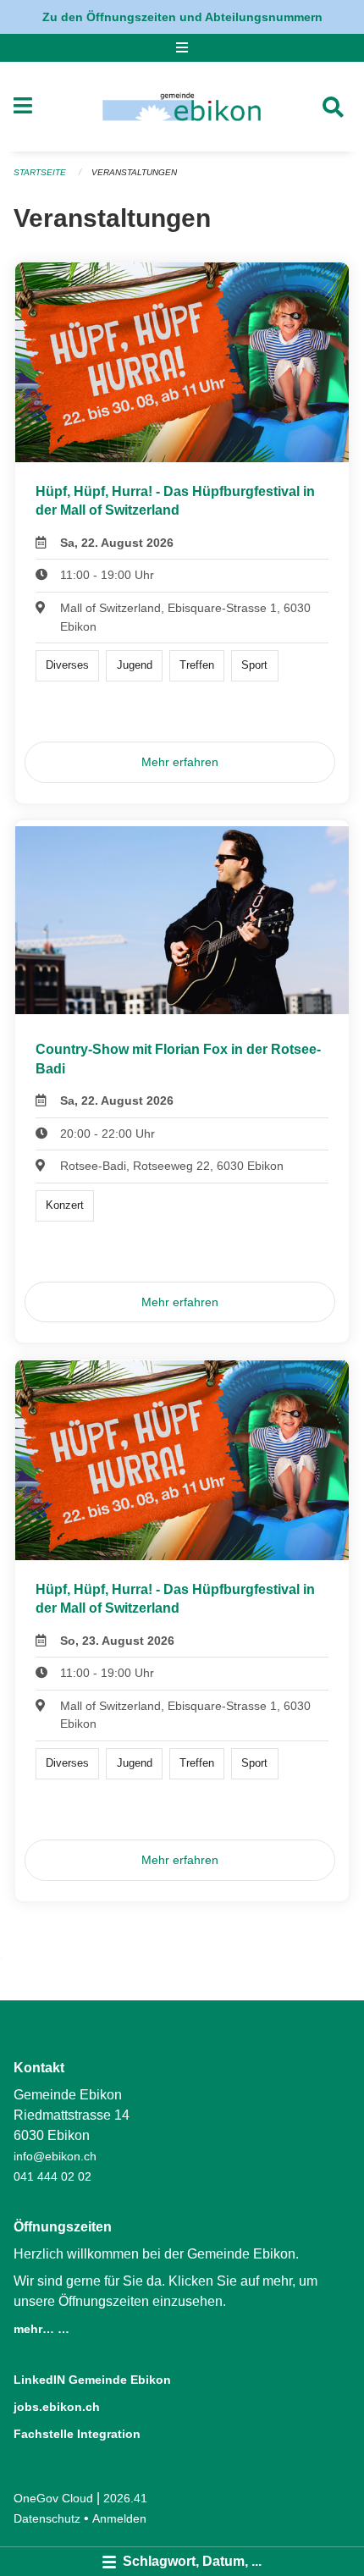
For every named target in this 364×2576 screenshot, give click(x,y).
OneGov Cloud (53, 2498)
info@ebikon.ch (55, 2156)
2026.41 (125, 2498)
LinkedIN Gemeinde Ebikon (92, 2380)
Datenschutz (47, 2518)
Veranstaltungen (134, 172)
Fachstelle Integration (77, 2434)
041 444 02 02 (52, 2176)
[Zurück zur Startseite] (182, 107)
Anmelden (119, 2518)
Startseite (40, 172)
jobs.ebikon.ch (57, 2407)
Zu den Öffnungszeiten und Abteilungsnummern (182, 17)
